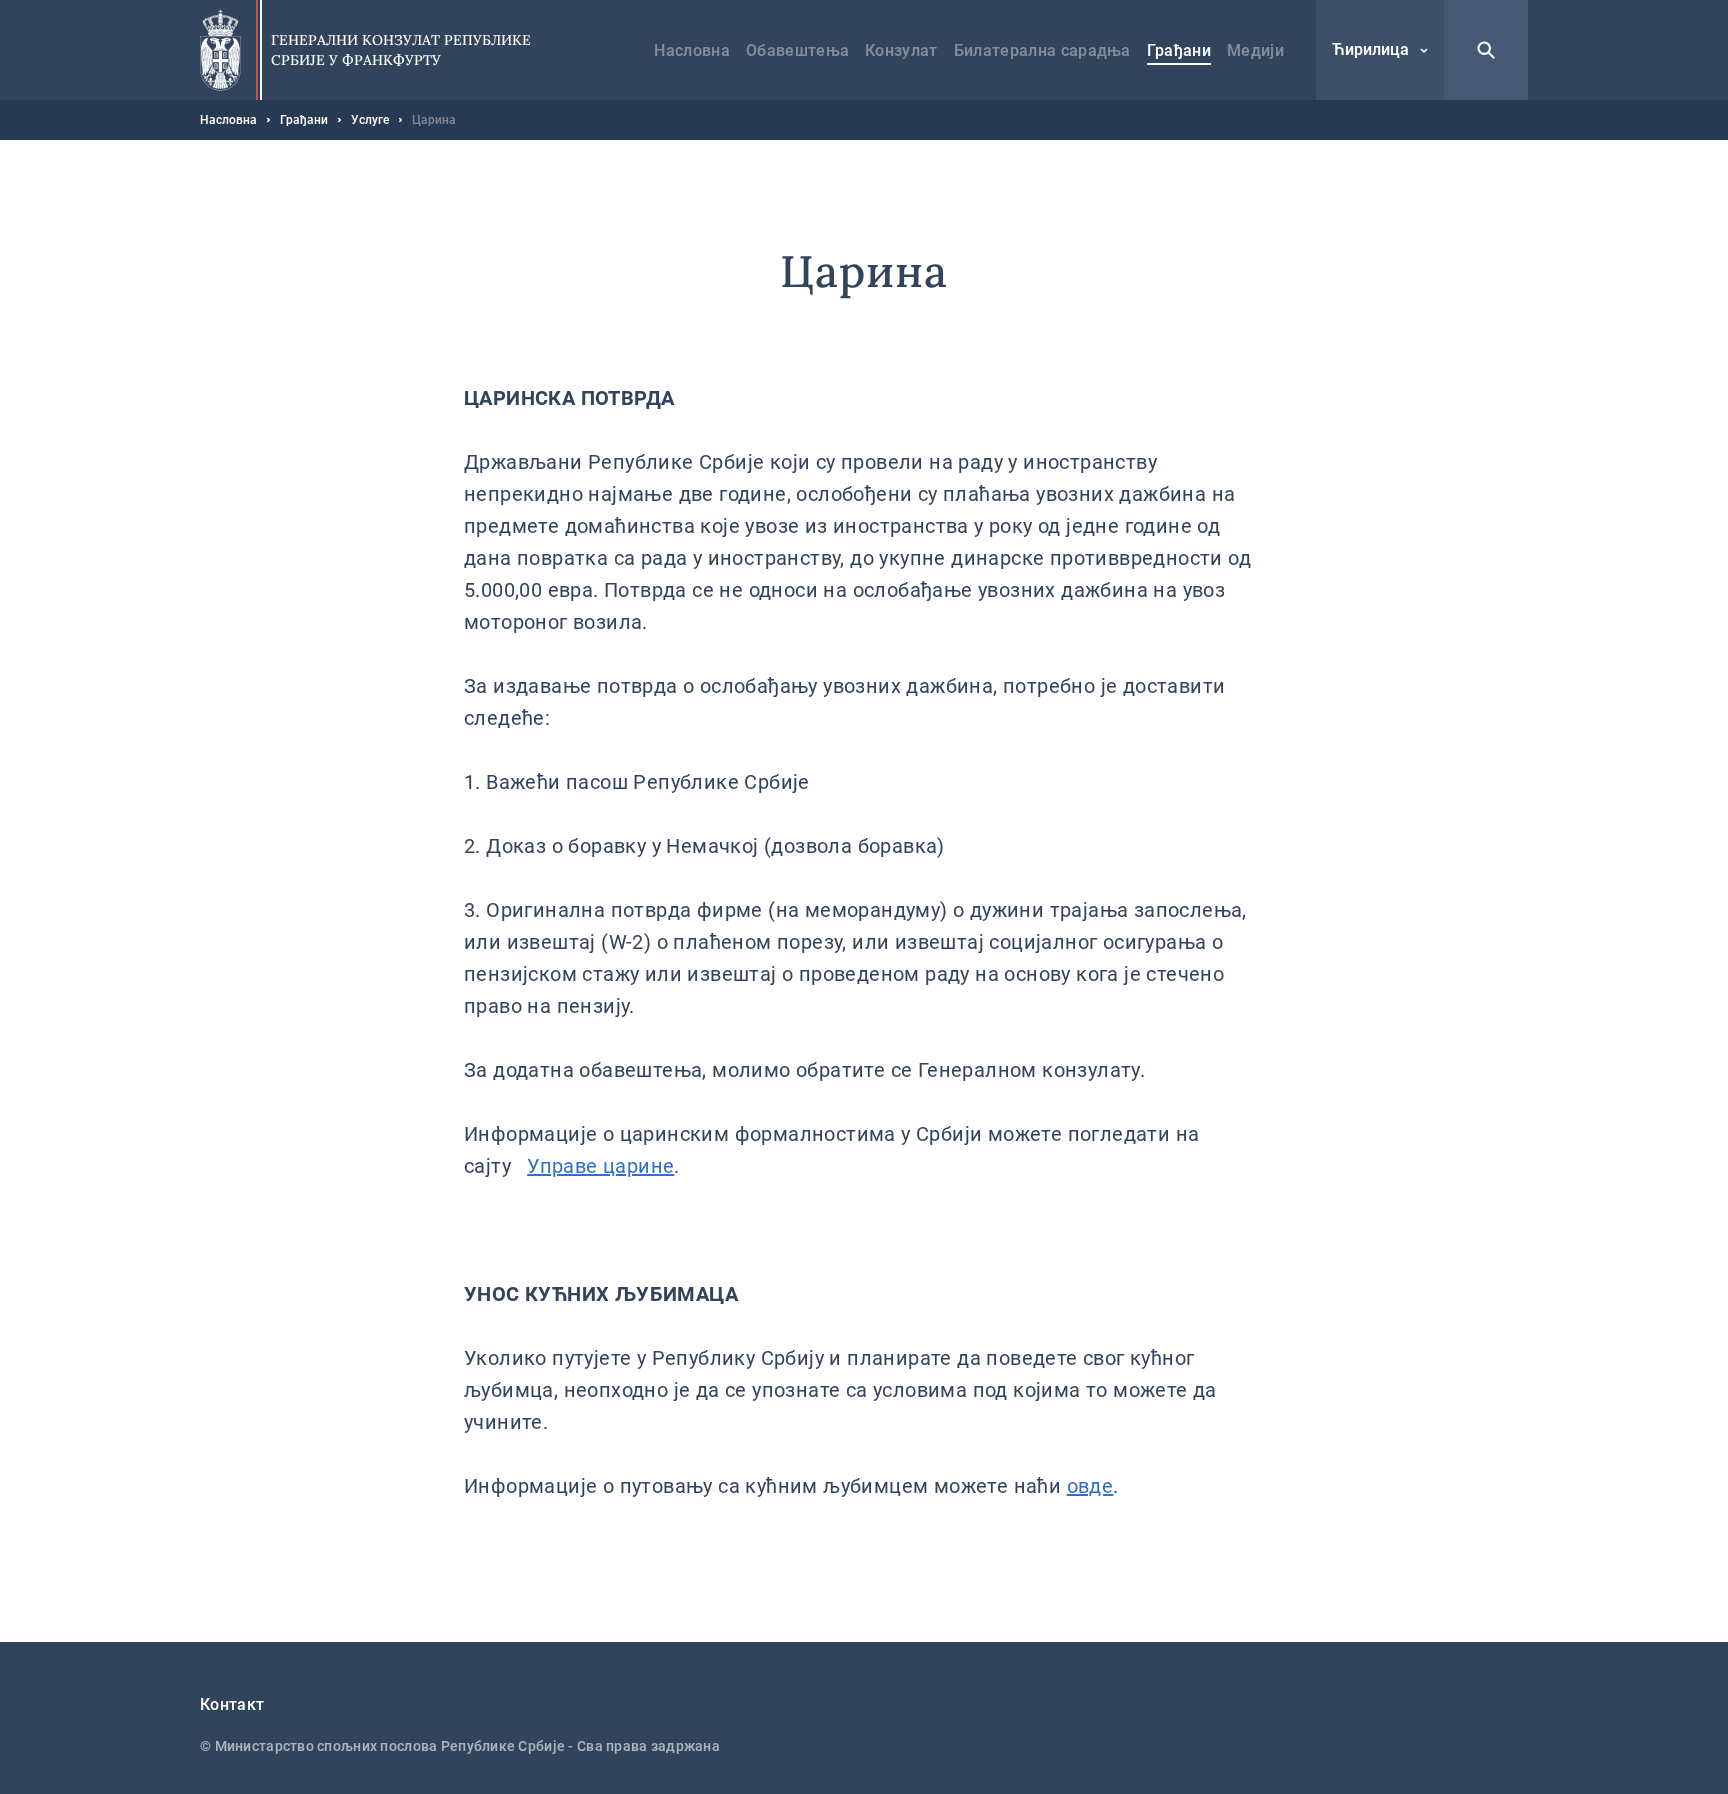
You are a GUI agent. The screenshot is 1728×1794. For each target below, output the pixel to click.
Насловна (692, 50)
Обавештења (797, 50)
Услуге (370, 120)
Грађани (1179, 50)
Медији (1255, 50)
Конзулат (901, 50)
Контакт (232, 1704)
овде (1090, 1486)
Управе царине (600, 1166)
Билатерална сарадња (1042, 50)
